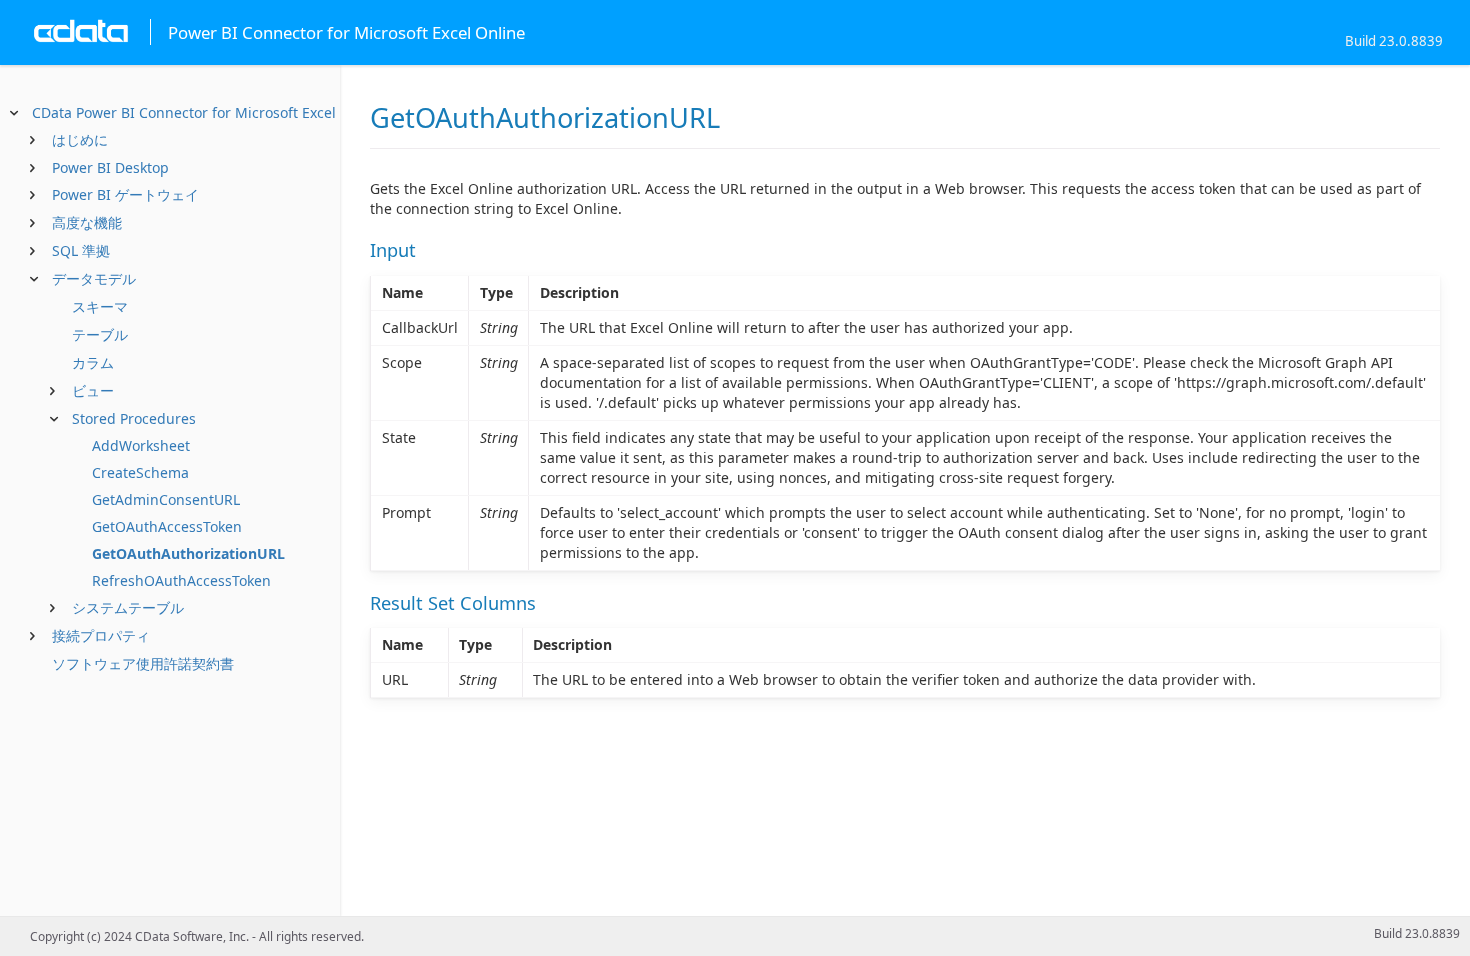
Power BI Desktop (110, 167)
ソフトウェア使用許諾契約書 (143, 663)
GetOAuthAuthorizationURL (188, 553)
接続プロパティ (101, 635)
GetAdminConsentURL (166, 499)
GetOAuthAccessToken (167, 526)
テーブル (100, 334)
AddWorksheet (141, 445)
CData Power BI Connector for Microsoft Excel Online (208, 112)
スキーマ (100, 306)
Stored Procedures (134, 418)
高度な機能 (87, 222)
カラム (93, 362)
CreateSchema (140, 472)
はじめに (80, 139)
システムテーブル (128, 607)
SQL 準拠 (81, 250)
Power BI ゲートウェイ (125, 194)
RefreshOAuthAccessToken (181, 580)
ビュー (93, 390)
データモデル (94, 278)
